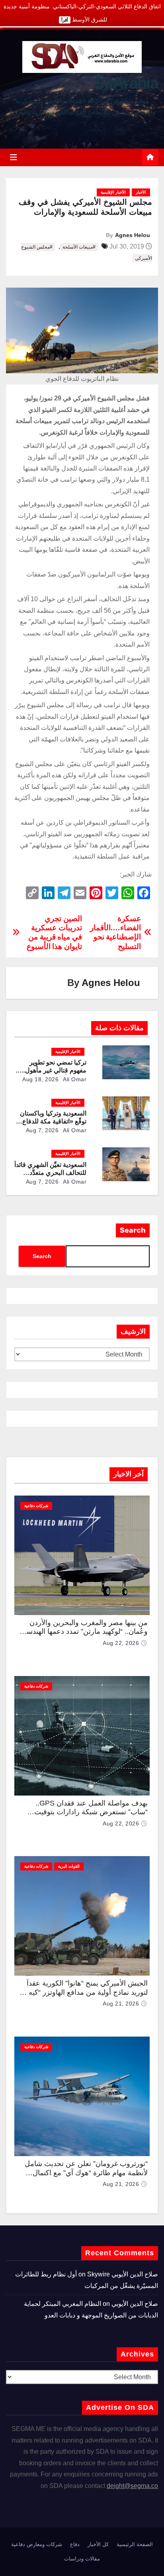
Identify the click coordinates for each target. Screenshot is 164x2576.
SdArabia (126, 83)
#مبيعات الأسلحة (79, 247)
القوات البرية (69, 1866)
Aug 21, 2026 (121, 2004)
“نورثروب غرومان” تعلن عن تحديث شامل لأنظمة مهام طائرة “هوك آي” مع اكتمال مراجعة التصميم (86, 2173)
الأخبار (141, 192)
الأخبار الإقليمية (113, 192)
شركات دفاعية (36, 1506)
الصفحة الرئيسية (135, 2544)
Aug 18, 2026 (40, 1079)
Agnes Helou (133, 235)
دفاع (75, 2544)
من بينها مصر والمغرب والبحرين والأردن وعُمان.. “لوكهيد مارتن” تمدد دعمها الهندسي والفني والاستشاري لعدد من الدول (84, 1632)
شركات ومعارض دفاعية (37, 2544)
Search (133, 1230)
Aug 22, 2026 (121, 1643)
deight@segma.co (132, 2486)
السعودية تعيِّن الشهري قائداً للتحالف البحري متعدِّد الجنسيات (50, 1173)
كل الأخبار (98, 2544)
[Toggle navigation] (14, 157)
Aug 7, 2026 (42, 1130)
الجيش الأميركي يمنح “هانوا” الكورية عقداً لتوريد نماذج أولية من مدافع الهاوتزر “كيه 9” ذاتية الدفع (84, 1992)
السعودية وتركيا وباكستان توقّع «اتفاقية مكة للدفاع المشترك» (53, 1121)
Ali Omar (74, 1079)
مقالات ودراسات (82, 2559)
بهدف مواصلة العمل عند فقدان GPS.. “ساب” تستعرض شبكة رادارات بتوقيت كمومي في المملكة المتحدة (91, 1812)
